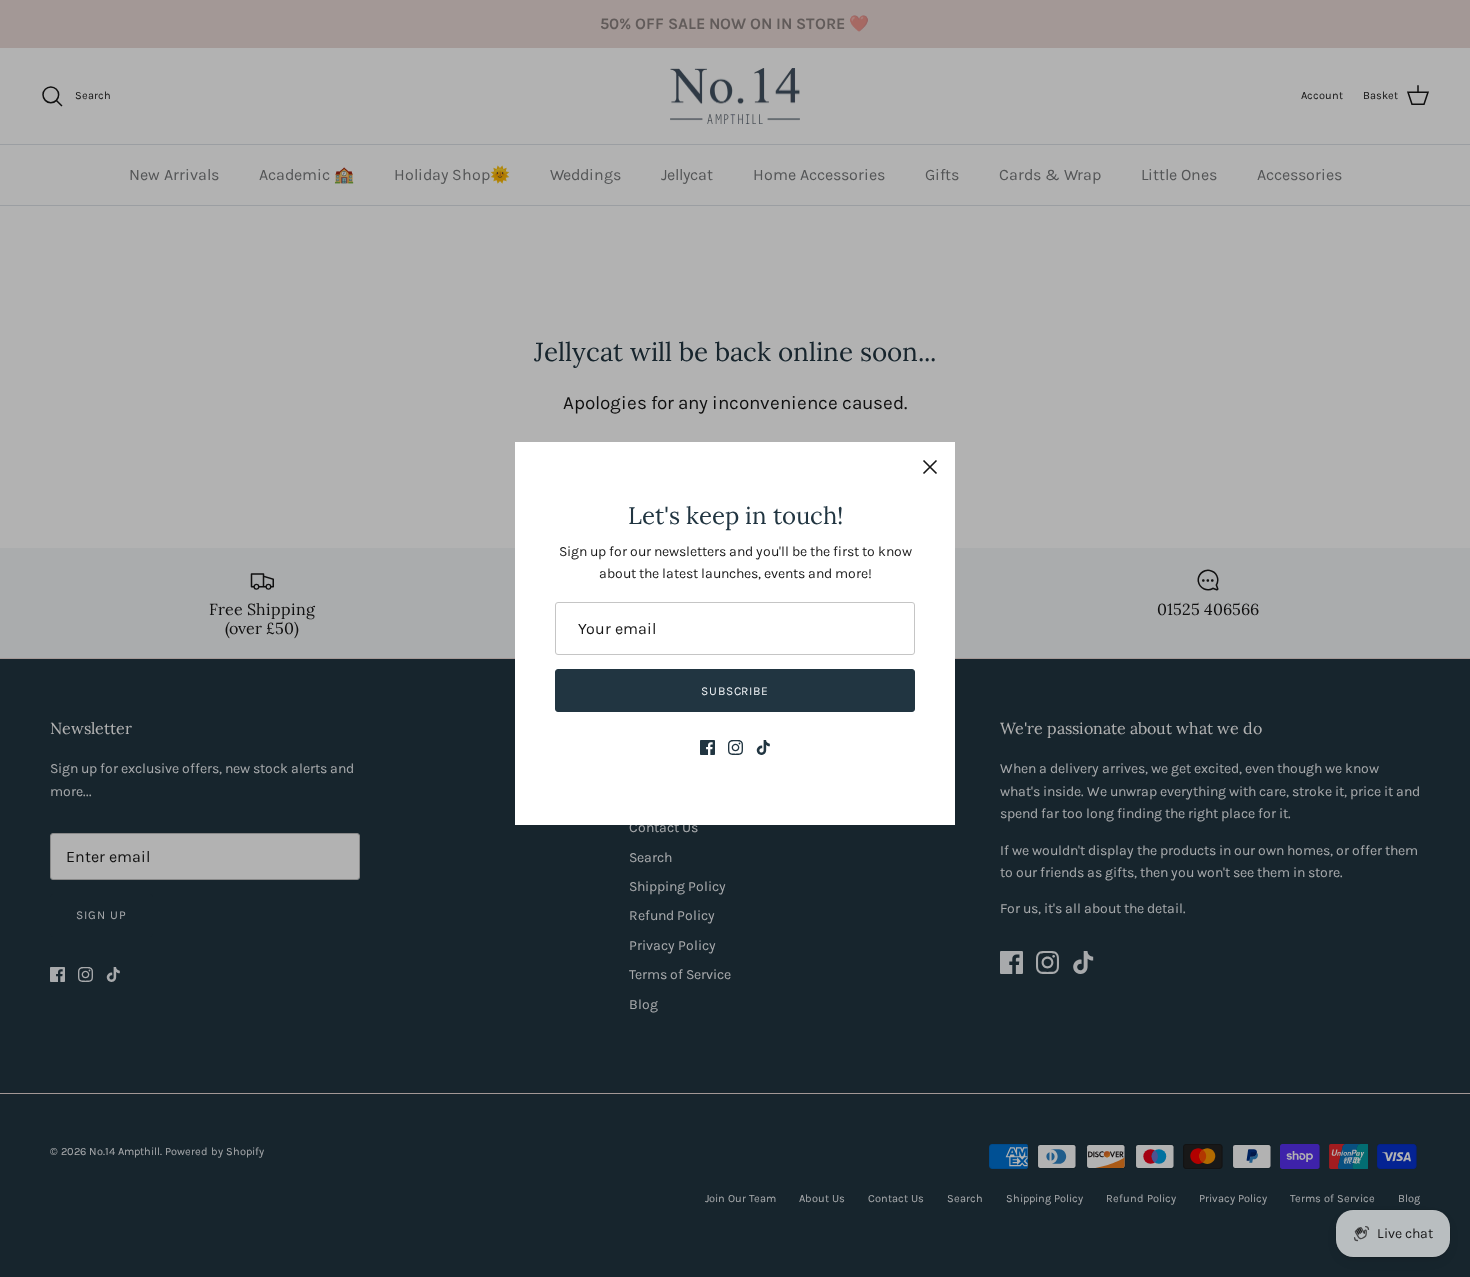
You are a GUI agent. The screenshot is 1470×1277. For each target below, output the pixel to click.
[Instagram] (735, 747)
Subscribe (735, 691)
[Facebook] (707, 747)
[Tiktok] (763, 747)
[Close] (930, 467)
